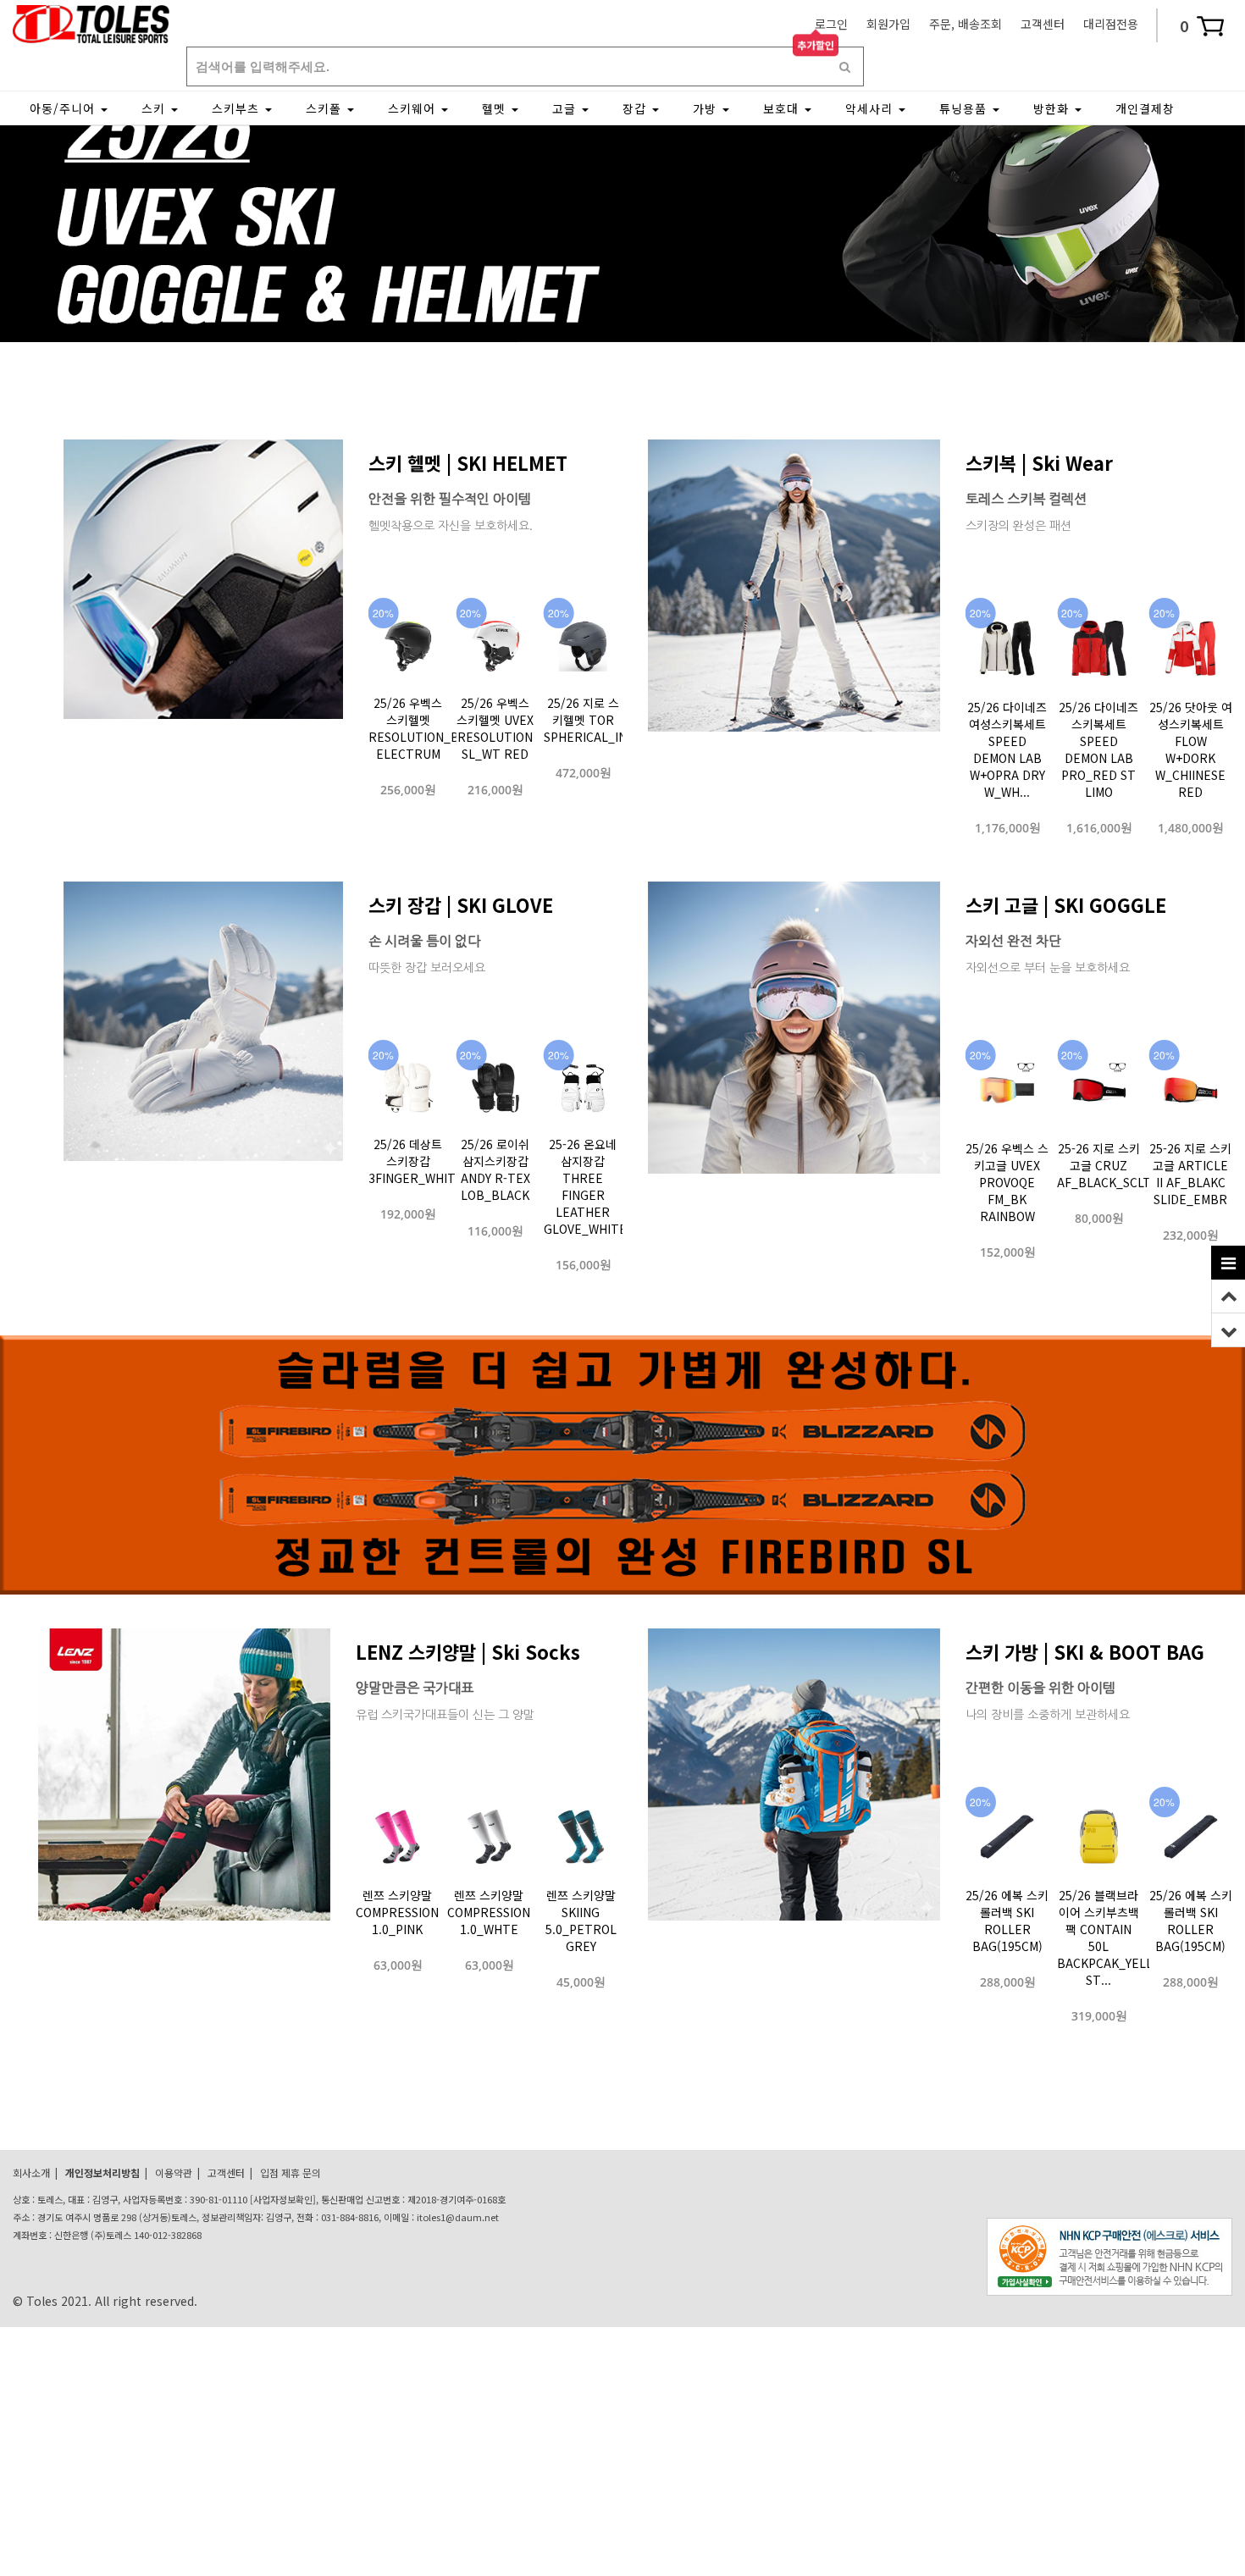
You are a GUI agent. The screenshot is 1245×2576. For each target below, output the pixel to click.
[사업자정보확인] (283, 2199)
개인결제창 (1145, 108)
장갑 (636, 108)
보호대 (783, 108)
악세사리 (871, 108)
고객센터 (1043, 24)
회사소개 (31, 2172)
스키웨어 (414, 108)
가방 (707, 108)
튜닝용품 (965, 108)
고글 (566, 108)
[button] (597, 324)
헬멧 (496, 108)
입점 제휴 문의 (290, 2172)
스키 (155, 108)
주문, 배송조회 (966, 24)
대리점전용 (1111, 24)
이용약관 (174, 2172)
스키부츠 (238, 108)
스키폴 (326, 108)
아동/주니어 (64, 108)
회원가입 (888, 24)
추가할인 (816, 43)
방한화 (1053, 108)
